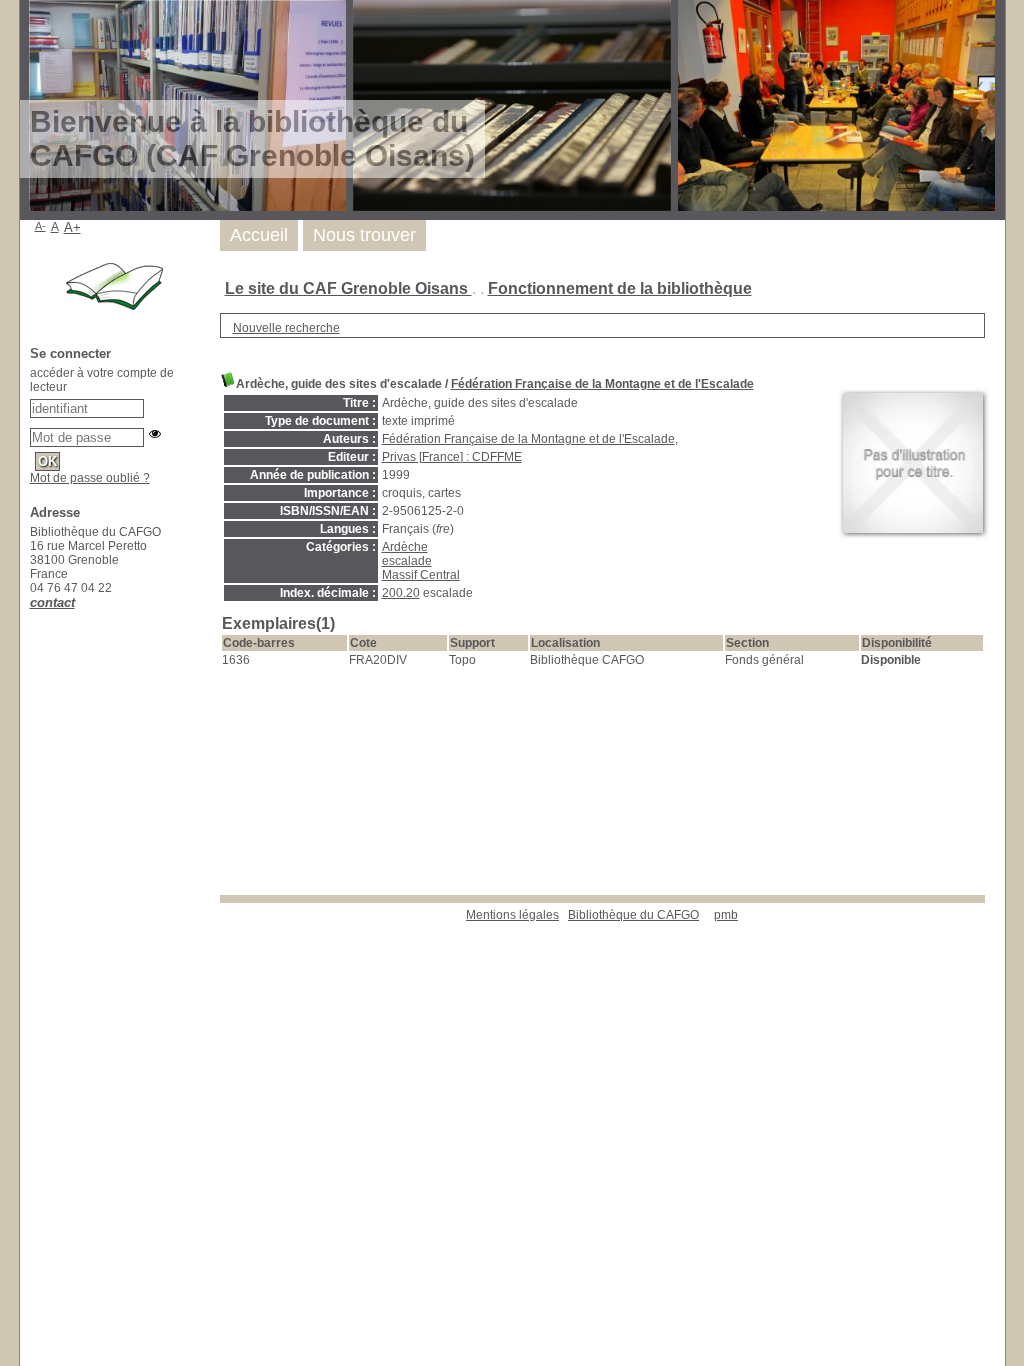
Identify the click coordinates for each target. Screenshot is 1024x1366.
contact (52, 602)
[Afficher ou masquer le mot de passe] (155, 434)
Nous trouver (364, 235)
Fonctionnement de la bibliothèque (620, 288)
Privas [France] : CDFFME (452, 457)
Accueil (259, 235)
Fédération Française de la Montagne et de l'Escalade (602, 384)
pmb (726, 915)
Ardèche (405, 547)
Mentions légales (512, 915)
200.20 (401, 593)
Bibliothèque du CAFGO (633, 915)
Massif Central (421, 575)
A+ (72, 227)
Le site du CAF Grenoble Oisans (348, 288)
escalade (407, 561)
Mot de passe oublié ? (90, 478)
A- (40, 226)
